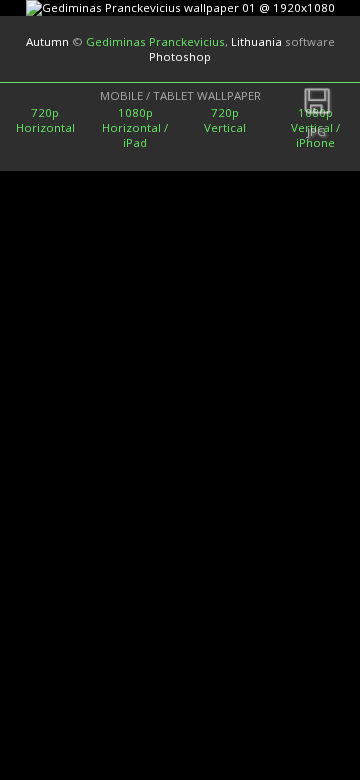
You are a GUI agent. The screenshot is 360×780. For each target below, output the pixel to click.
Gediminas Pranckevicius (155, 41)
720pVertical (225, 120)
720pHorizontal (45, 120)
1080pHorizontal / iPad (135, 127)
